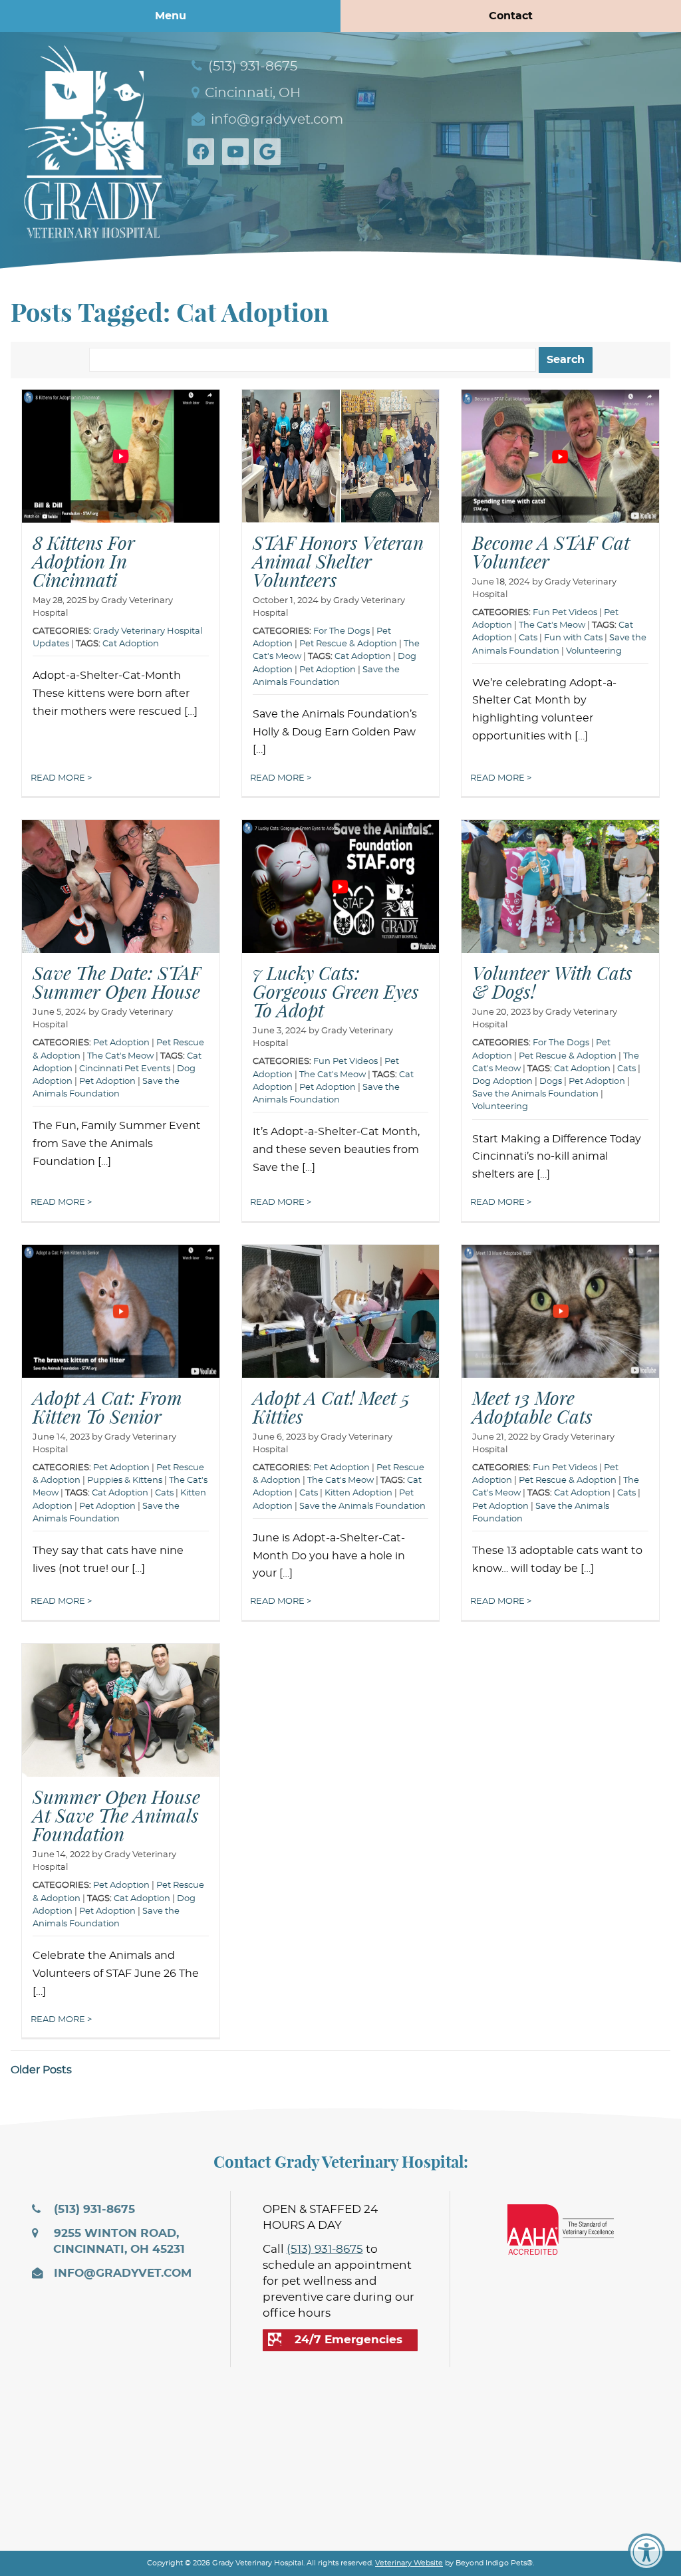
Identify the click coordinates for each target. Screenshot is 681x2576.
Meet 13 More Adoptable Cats (532, 1407)
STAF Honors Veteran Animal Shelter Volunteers (338, 561)
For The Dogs (341, 631)
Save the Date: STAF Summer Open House (116, 982)
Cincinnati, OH (251, 93)
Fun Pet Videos (565, 613)
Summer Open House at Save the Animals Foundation (116, 1815)
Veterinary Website (409, 2563)
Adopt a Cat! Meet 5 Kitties (331, 1407)
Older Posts (41, 2070)
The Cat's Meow (552, 625)
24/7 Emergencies (348, 2340)
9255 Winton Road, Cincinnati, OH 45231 (118, 2242)
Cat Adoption (131, 644)
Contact (511, 16)
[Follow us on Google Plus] (270, 152)
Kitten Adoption (358, 1493)
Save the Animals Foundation (535, 1094)
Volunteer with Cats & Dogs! (552, 982)
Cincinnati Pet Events (125, 1069)
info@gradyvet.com (275, 120)
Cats (528, 638)
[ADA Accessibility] (646, 2552)
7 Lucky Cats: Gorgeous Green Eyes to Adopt (336, 991)
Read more (59, 778)
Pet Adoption (328, 670)
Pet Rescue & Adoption (348, 644)
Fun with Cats (573, 638)
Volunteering (594, 651)
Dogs (551, 1082)
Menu (171, 16)
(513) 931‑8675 (251, 66)
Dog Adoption (502, 1082)
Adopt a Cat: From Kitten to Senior (107, 1407)
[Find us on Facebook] (204, 152)
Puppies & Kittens (125, 1481)
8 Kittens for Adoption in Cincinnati (84, 561)
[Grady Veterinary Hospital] (93, 139)
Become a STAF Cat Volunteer (551, 552)
